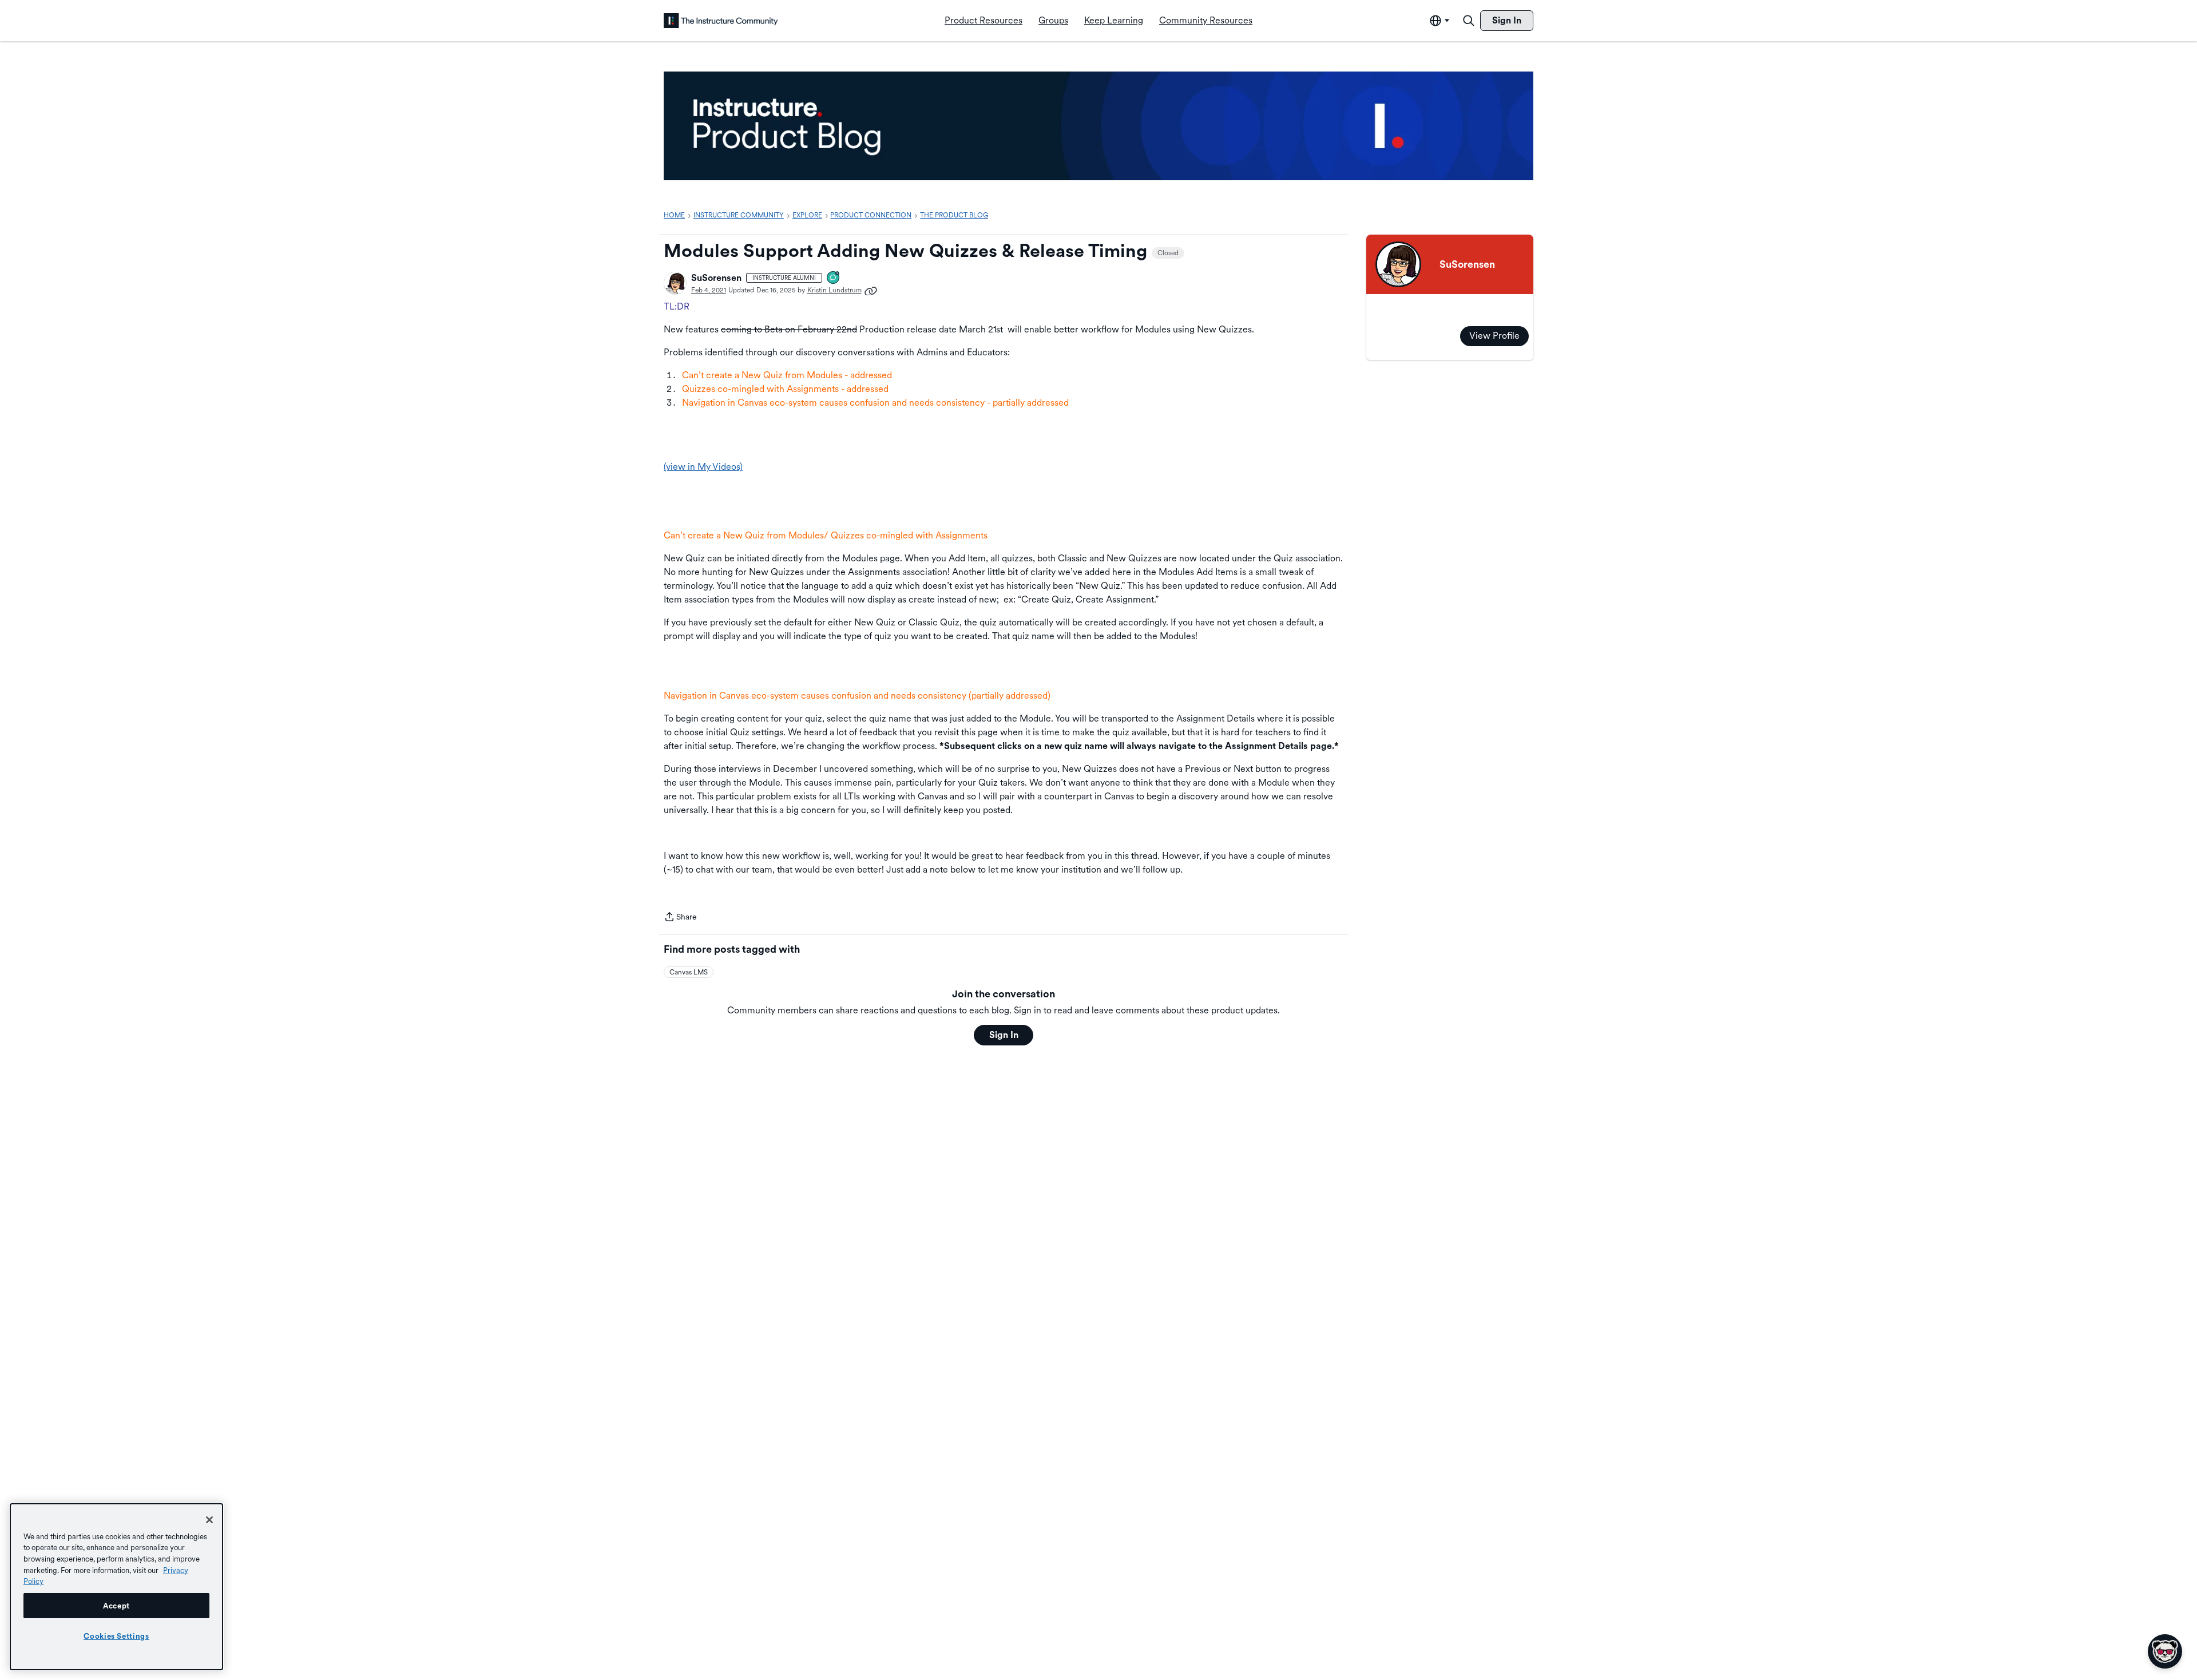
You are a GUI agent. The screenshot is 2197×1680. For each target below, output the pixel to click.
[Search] (1469, 21)
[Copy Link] (871, 290)
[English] (721, 21)
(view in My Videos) (703, 467)
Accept (116, 1606)
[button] (675, 283)
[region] (116, 1587)
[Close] (209, 1520)
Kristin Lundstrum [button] (834, 290)
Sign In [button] (1004, 1035)
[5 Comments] (834, 278)
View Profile (1494, 336)
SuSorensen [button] (716, 278)
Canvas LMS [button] (689, 972)
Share (680, 918)
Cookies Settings (116, 1636)
